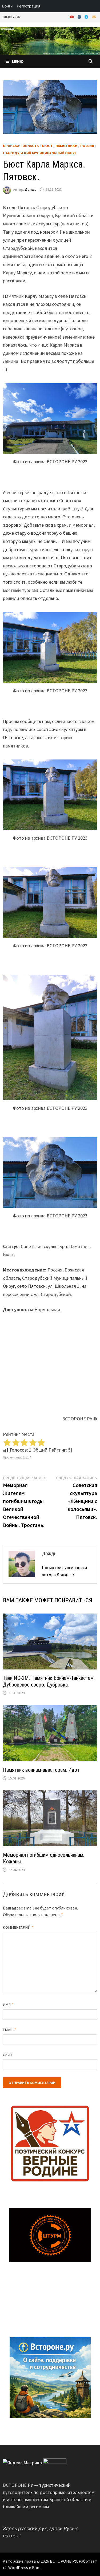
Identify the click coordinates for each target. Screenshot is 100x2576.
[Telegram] (87, 17)
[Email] (94, 17)
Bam (36, 2567)
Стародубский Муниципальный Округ (40, 153)
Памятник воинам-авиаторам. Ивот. (42, 1770)
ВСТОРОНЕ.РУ (63, 2561)
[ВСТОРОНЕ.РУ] (50, 40)
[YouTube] (72, 17)
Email (10, 2030)
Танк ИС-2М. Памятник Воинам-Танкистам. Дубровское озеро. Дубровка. (49, 1681)
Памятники (66, 146)
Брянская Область (21, 146)
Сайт (8, 2055)
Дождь (31, 189)
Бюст (47, 146)
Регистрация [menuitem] (29, 6)
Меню (18, 61)
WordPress (18, 2567)
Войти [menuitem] (7, 6)
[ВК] (80, 17)
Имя (8, 2005)
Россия (87, 146)
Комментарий (18, 1927)
